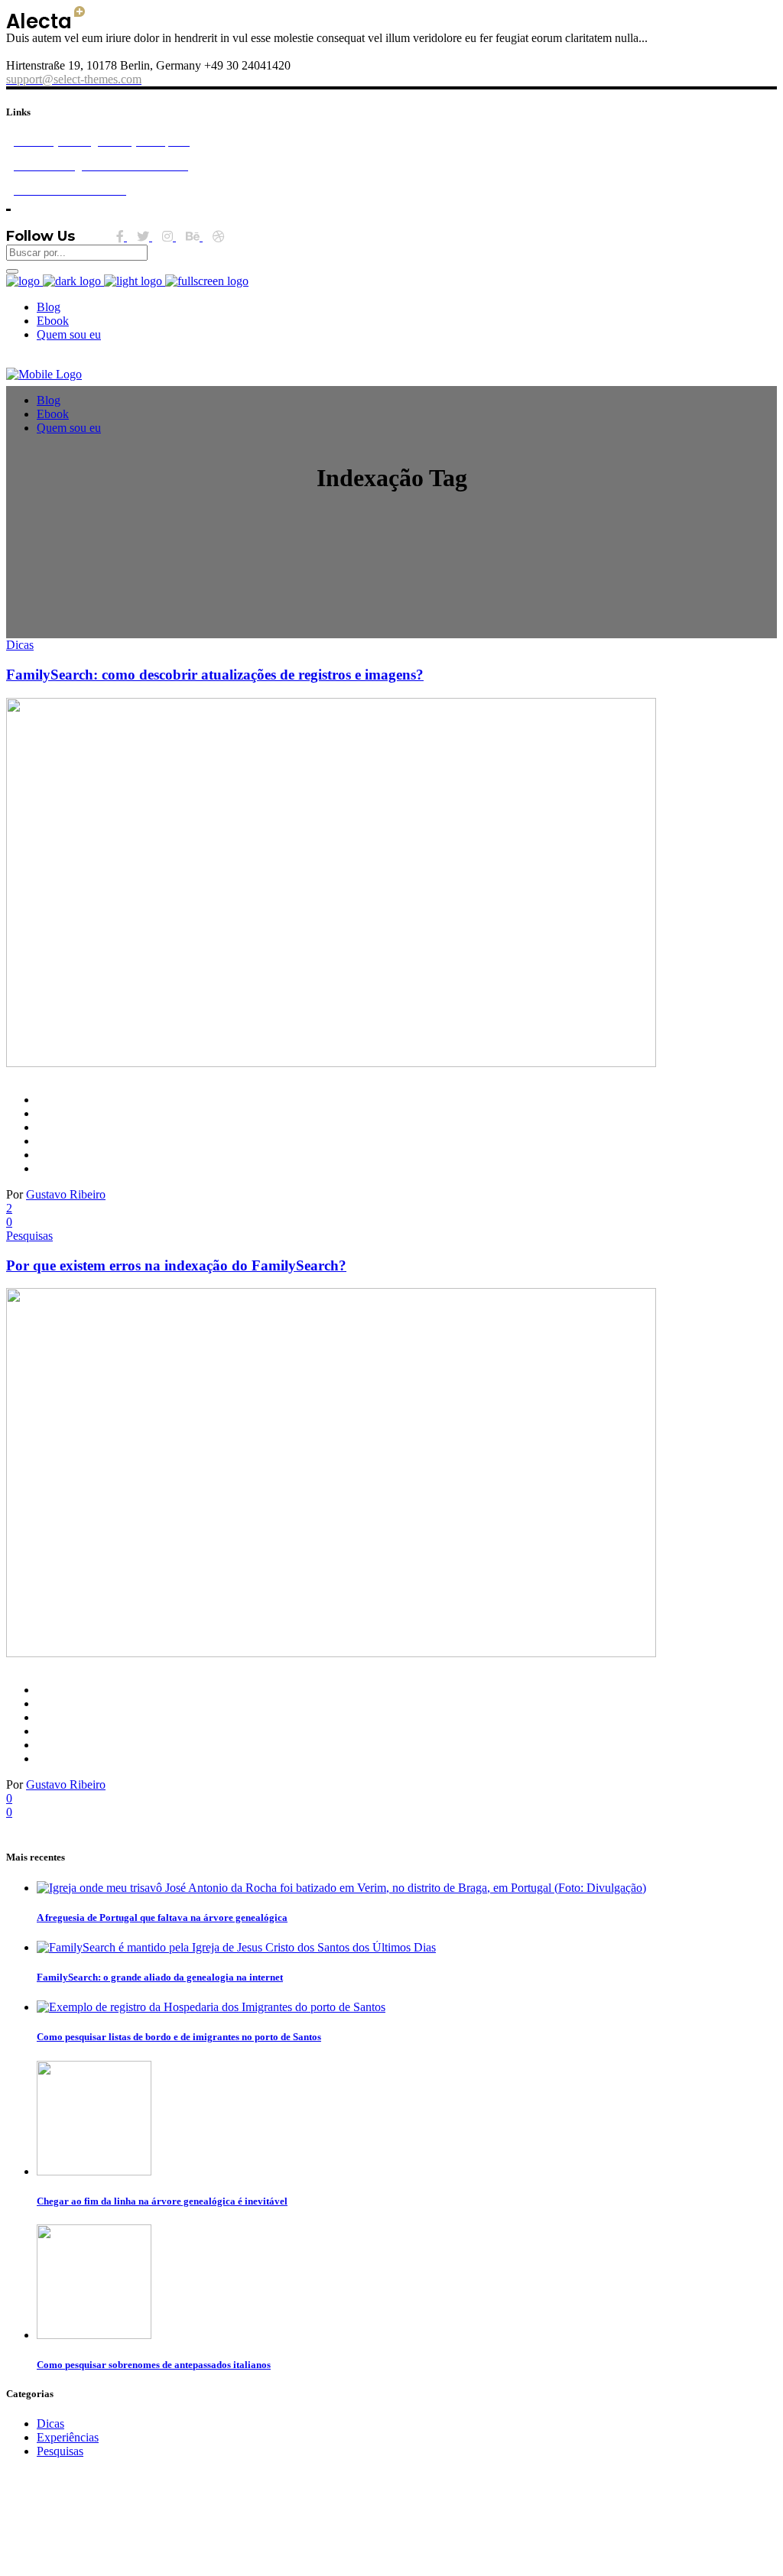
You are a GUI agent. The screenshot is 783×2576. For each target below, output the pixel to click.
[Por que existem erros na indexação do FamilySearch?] (331, 1653)
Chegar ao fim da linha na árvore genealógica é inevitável (162, 2201)
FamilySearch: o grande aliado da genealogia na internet (160, 1977)
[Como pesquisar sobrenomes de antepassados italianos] (94, 2335)
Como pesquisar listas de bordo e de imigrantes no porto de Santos (179, 2037)
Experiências (68, 2437)
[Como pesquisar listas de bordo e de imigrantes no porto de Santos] (211, 2007)
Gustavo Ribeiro (66, 1194)
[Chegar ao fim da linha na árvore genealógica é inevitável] (94, 2171)
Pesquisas (29, 1236)
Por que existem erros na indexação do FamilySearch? (176, 1265)
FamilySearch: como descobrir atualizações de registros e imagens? (215, 675)
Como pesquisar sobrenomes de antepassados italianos (154, 2365)
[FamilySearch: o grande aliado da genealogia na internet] (236, 1947)
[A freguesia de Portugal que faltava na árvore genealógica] (341, 1888)
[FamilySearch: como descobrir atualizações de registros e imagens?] (331, 1063)
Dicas (20, 645)
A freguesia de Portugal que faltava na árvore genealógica (162, 1917)
